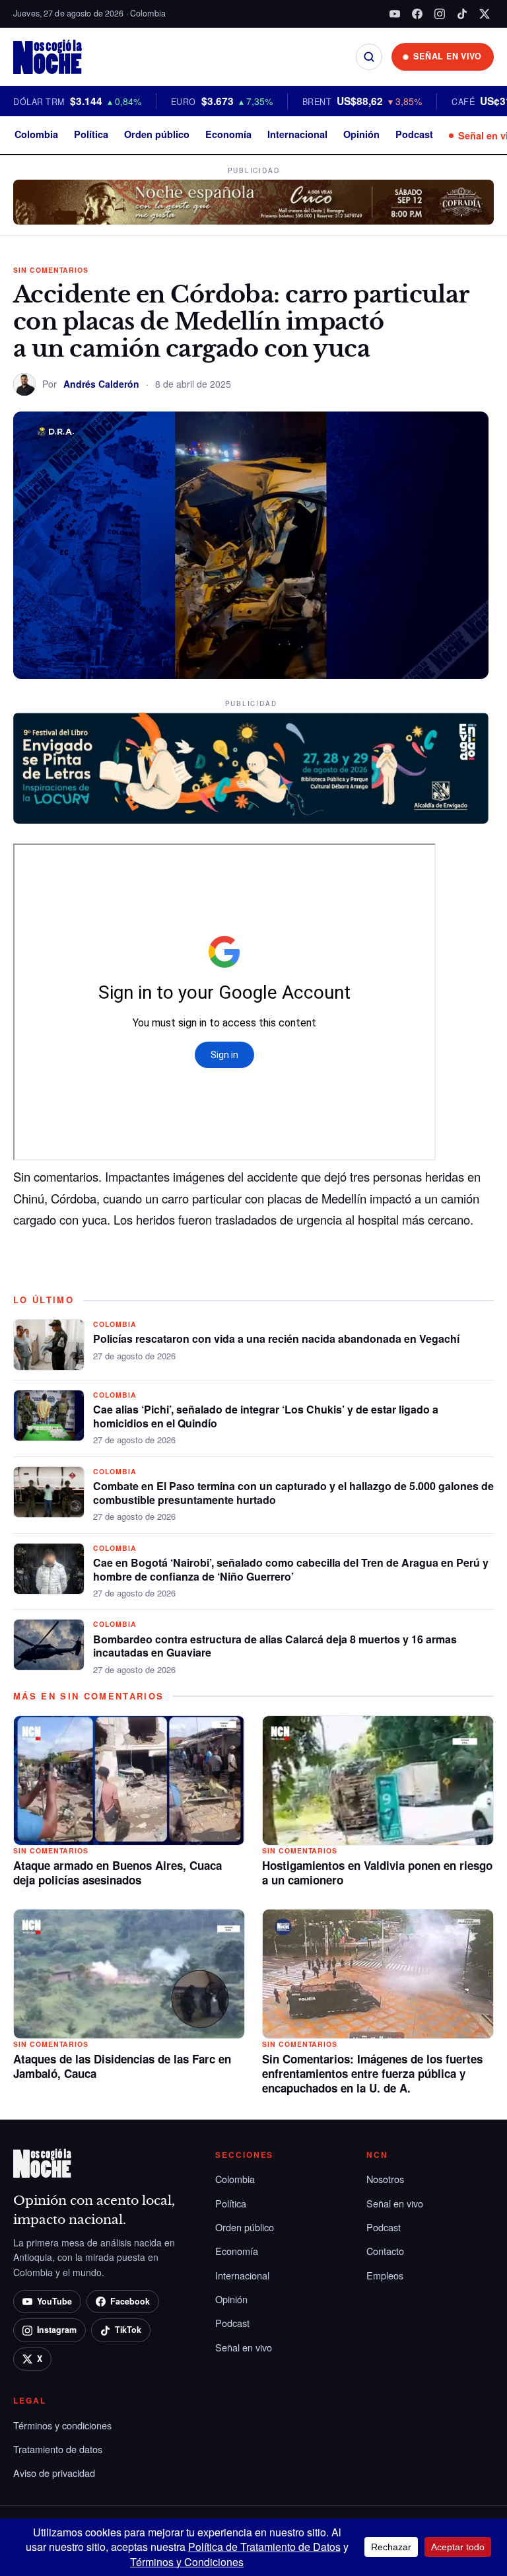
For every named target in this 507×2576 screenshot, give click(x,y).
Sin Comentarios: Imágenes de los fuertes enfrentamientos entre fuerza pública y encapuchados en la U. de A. (372, 2073)
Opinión (361, 134)
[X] (485, 14)
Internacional (297, 134)
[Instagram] (440, 14)
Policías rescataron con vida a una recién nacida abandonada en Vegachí (276, 1339)
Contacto (385, 2251)
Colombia (36, 134)
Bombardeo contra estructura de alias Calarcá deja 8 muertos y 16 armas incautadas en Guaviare (275, 1646)
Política (91, 134)
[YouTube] (395, 14)
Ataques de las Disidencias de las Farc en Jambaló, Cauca (122, 2066)
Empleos (385, 2275)
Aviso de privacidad (54, 2473)
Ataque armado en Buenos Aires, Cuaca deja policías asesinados (118, 1873)
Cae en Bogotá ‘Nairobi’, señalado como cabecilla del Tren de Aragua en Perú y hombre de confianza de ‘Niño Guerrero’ (291, 1569)
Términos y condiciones (62, 2425)
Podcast (414, 134)
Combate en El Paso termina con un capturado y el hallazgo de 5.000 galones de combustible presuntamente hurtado (293, 1493)
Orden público (157, 134)
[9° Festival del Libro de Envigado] (251, 768)
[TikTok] (462, 14)
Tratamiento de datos (58, 2449)
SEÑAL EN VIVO (448, 56)
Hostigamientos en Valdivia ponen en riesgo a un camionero (377, 1873)
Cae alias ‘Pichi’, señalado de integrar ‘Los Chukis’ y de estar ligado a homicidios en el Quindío (266, 1416)
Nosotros (385, 2179)
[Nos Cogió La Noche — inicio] (48, 57)
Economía (228, 134)
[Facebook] (417, 14)
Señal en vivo (244, 2347)
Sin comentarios (51, 270)
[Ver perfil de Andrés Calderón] (24, 384)
